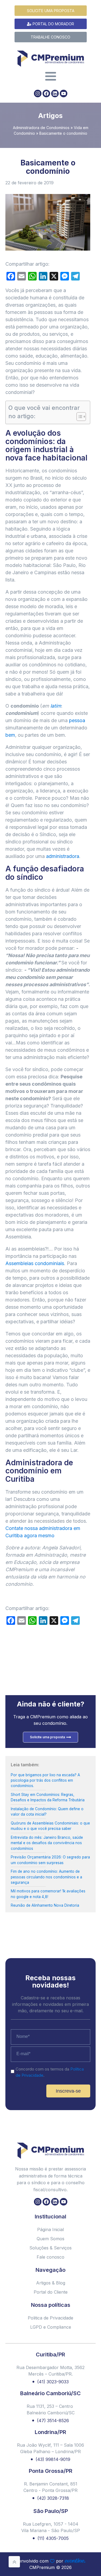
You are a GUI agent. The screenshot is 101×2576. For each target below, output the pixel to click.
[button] (92, 2558)
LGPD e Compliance (51, 2327)
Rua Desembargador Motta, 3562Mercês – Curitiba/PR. (50, 2371)
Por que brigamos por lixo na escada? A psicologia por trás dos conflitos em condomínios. (45, 1780)
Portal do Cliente (51, 2292)
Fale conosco (50, 2257)
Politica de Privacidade (50, 2318)
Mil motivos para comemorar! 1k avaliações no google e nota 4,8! (48, 1894)
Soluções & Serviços (50, 2248)
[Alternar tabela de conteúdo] (79, 417)
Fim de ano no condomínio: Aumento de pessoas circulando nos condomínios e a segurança (46, 1877)
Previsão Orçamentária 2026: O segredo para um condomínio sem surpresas (50, 1860)
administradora (63, 856)
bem (10, 735)
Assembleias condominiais (35, 1263)
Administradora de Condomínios (41, 128)
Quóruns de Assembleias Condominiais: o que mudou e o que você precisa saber (50, 1826)
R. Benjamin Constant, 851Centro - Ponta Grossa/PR (50, 2487)
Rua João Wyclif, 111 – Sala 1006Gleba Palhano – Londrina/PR (50, 2448)
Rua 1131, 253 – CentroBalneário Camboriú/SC (51, 2409)
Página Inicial (50, 2229)
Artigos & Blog (51, 2283)
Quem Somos (50, 2239)
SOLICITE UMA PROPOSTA (51, 11)
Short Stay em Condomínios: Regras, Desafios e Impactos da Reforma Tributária (48, 1797)
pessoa (77, 720)
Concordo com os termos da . (50, 2072)
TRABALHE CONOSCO (50, 37)
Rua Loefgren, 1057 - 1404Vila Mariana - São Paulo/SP (51, 2527)
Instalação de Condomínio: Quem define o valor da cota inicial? (47, 1812)
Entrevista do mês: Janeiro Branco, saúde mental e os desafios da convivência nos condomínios (47, 1843)
